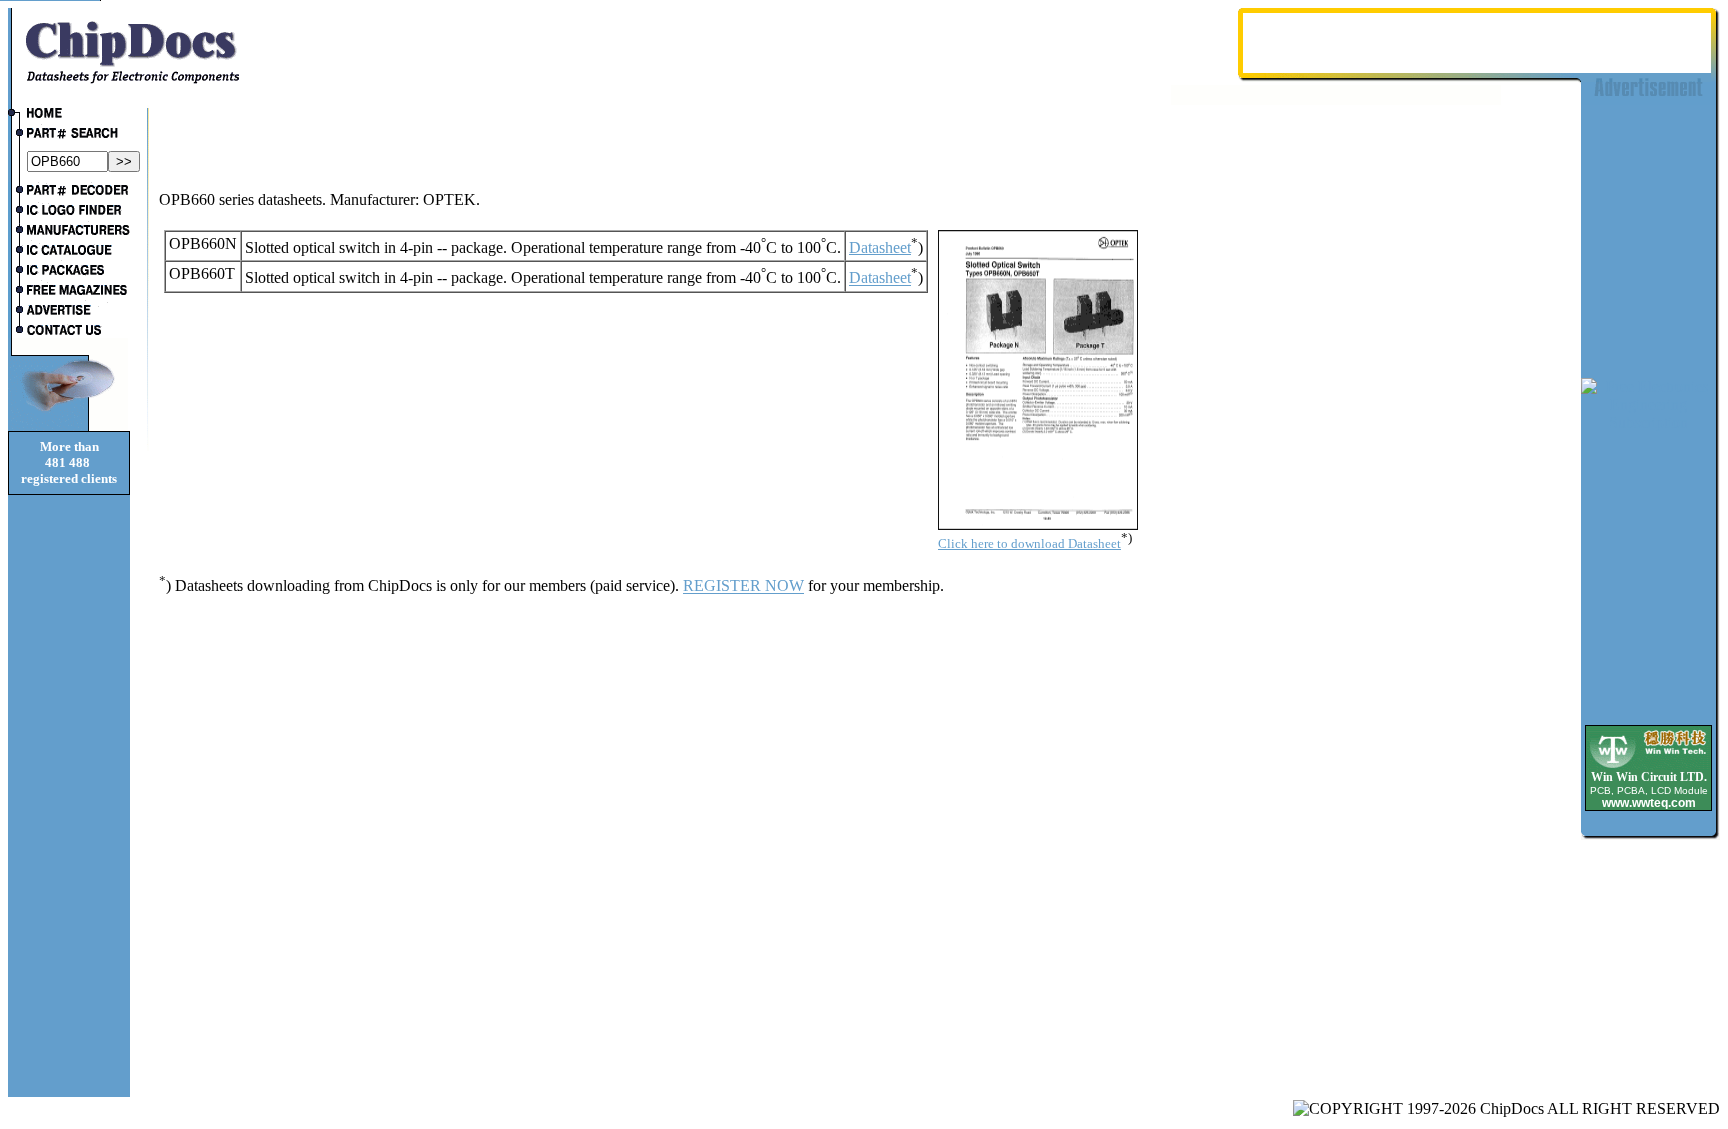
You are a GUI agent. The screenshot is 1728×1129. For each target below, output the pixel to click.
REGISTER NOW (743, 586)
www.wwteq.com (1649, 803)
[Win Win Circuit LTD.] (1648, 766)
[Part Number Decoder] (69, 192)
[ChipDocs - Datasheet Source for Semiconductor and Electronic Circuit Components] (69, 115)
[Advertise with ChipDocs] (69, 312)
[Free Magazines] (69, 292)
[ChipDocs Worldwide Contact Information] (69, 330)
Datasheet (880, 247)
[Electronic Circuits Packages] (69, 272)
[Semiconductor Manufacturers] (69, 232)
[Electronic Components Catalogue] (69, 252)
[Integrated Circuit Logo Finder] (69, 212)
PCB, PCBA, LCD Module (1649, 790)
